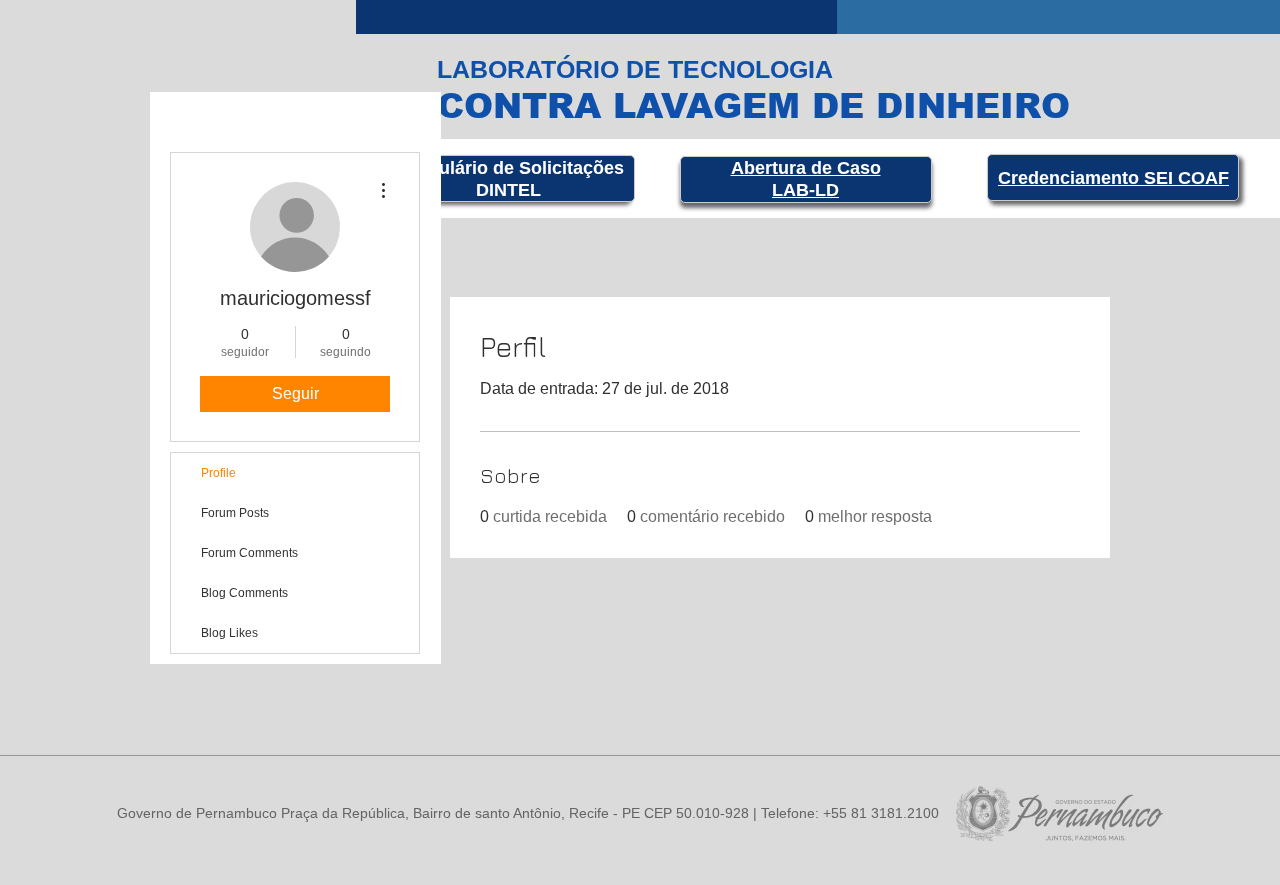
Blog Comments (244, 593)
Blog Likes (229, 633)
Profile (218, 473)
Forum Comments (249, 553)
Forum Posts (235, 513)
